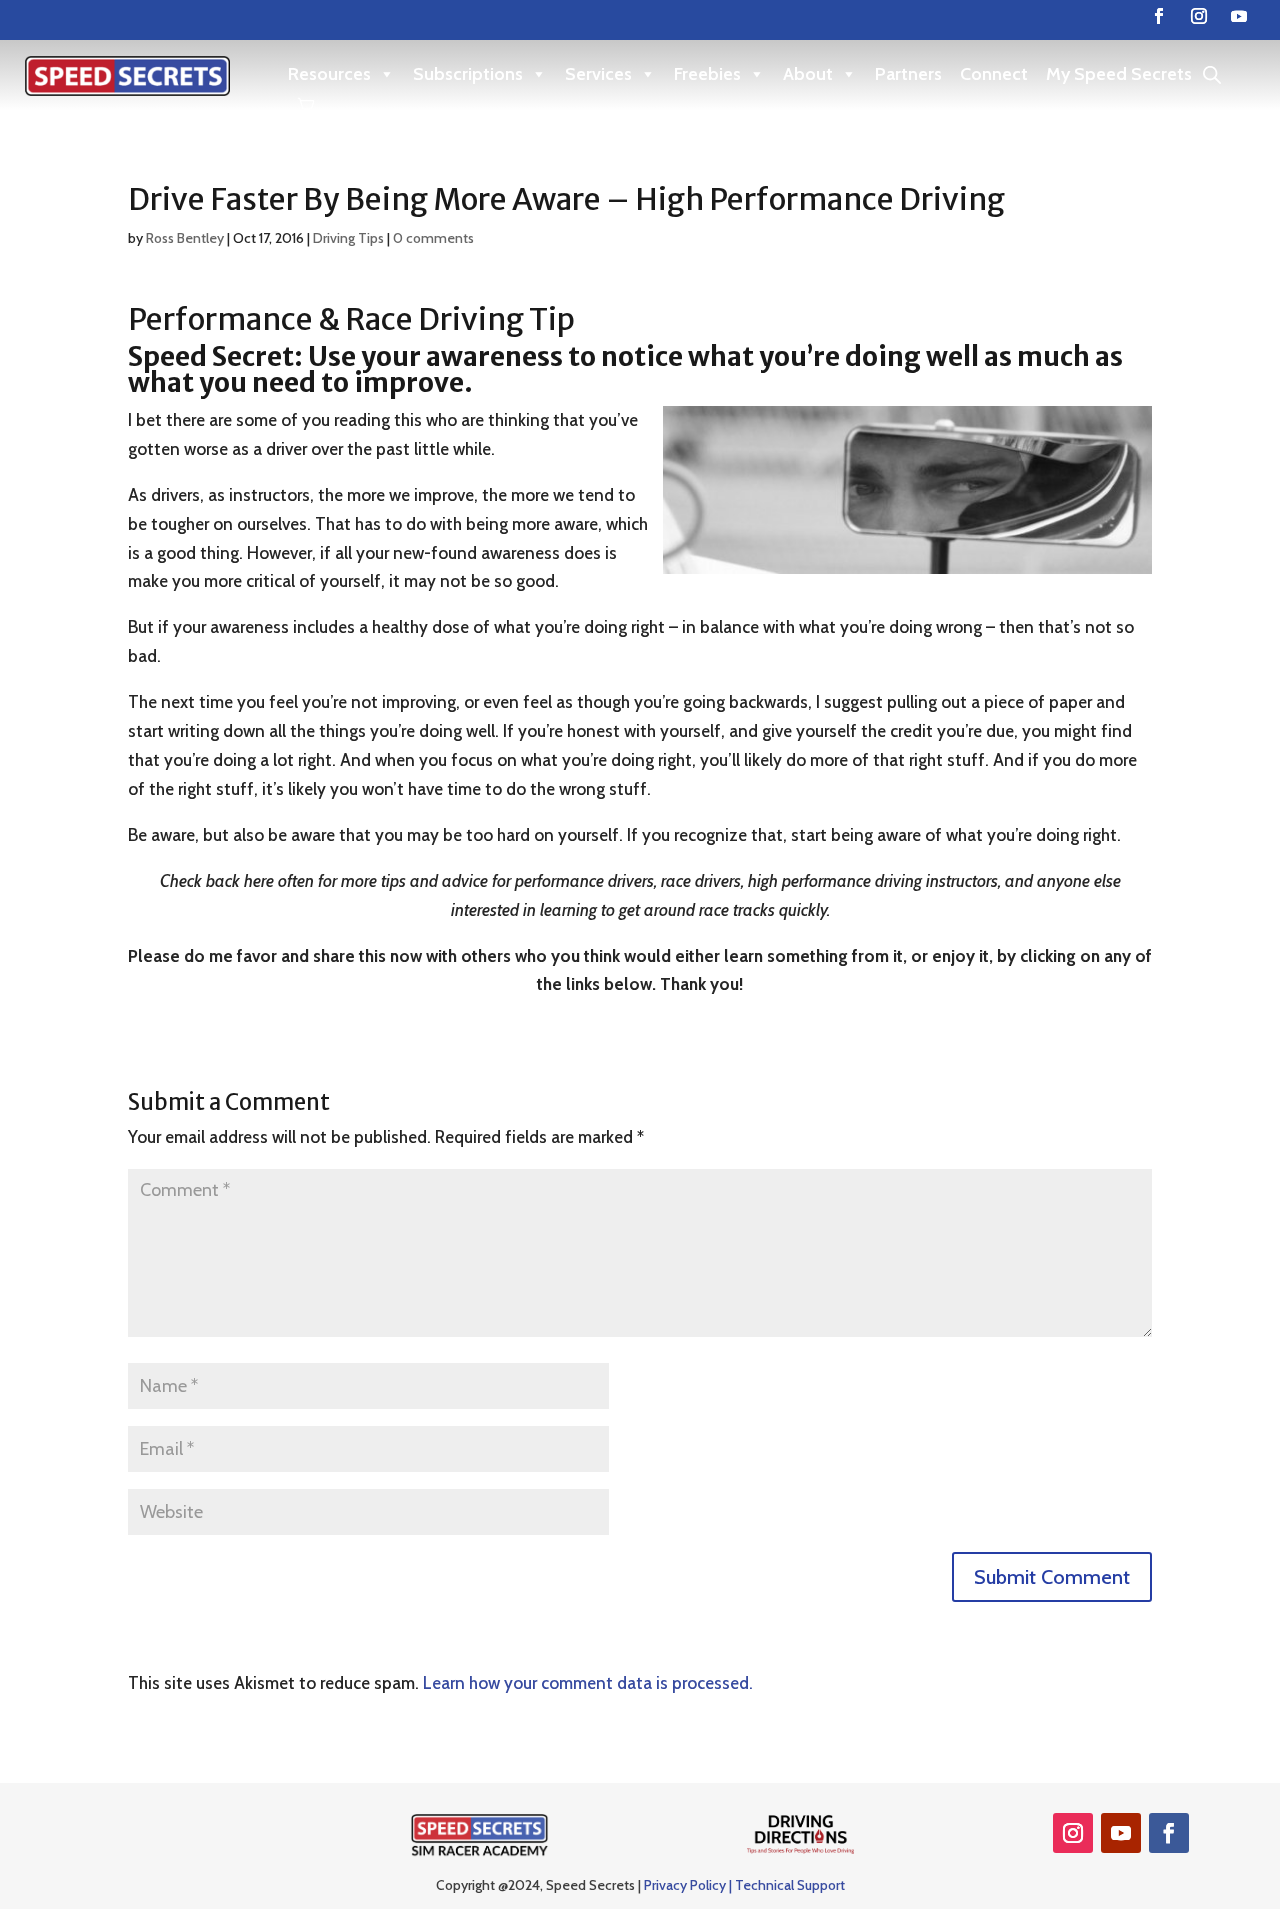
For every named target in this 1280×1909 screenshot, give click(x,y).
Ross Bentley (185, 238)
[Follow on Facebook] (1159, 16)
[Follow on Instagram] (1199, 16)
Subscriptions (468, 74)
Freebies (707, 74)
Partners (908, 74)
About (808, 74)
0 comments (433, 238)
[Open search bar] (1212, 74)
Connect (994, 74)
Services (598, 74)
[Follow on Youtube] (1239, 16)
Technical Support (790, 1885)
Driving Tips (348, 238)
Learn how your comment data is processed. (588, 1683)
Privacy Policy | (689, 1885)
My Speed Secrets (1119, 74)
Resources (329, 74)
